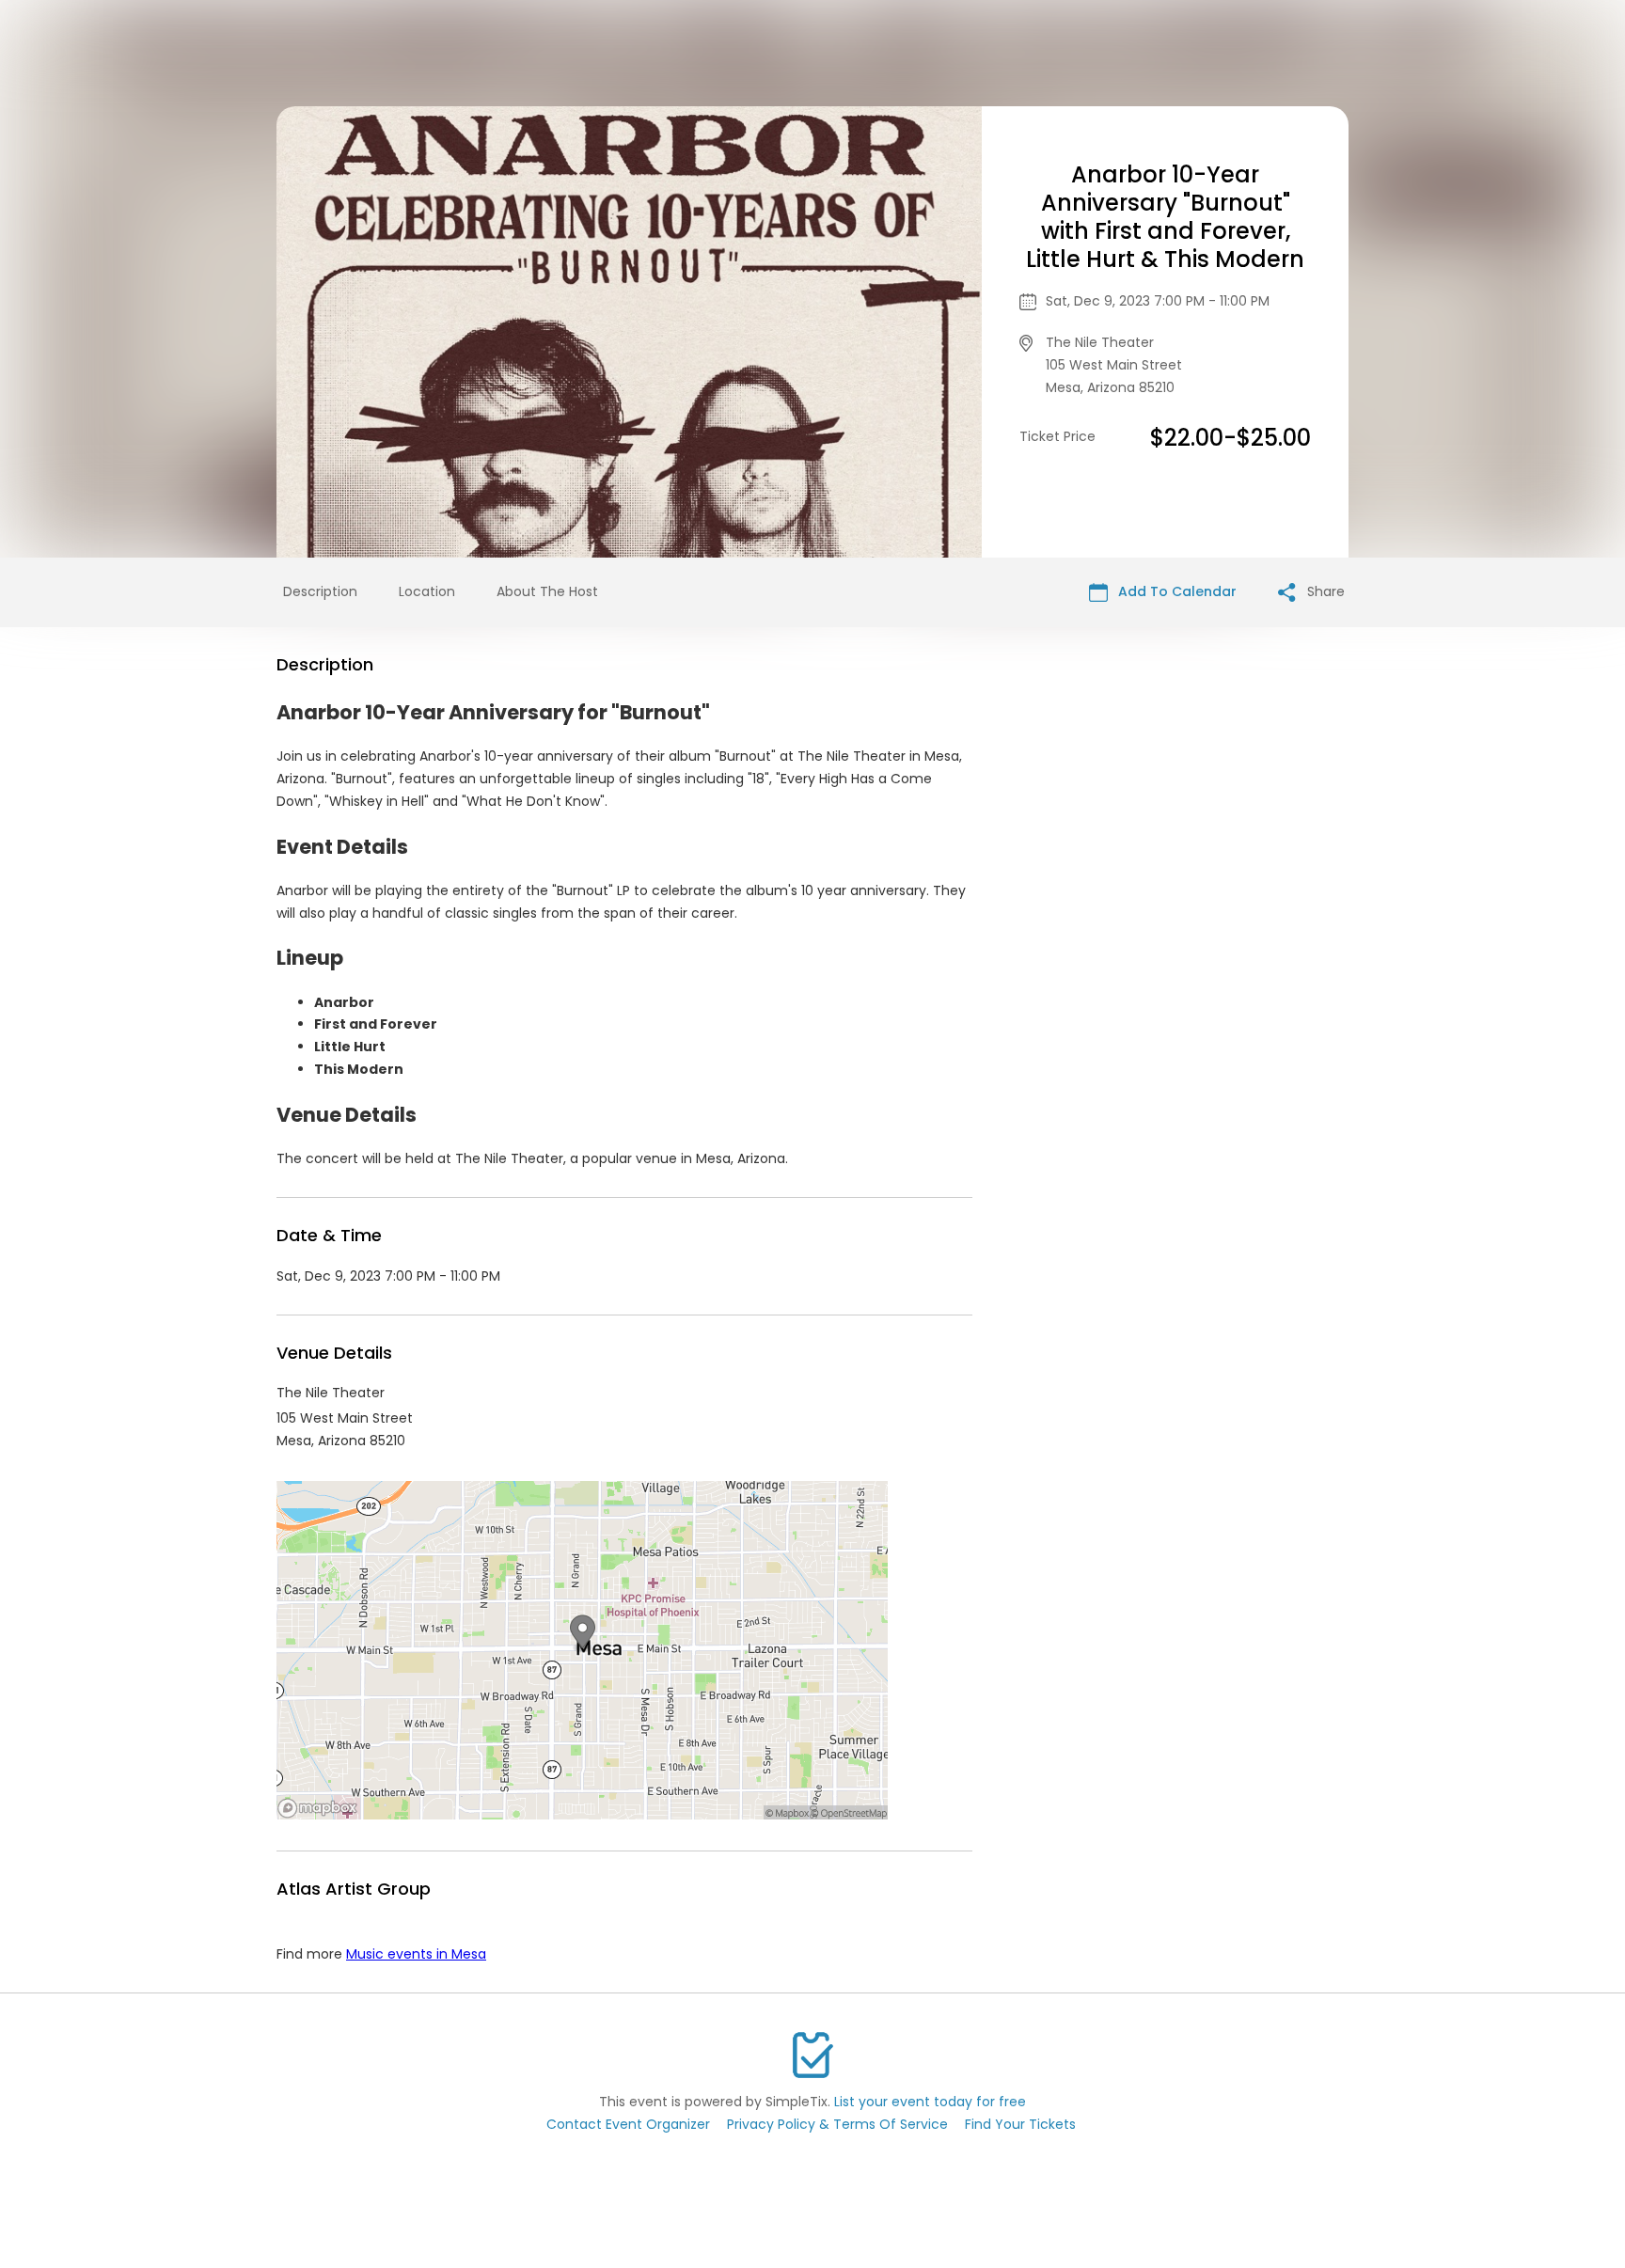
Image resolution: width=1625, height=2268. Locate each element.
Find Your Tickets (1020, 2124)
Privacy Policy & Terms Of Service (837, 2124)
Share (1324, 591)
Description (320, 591)
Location (427, 591)
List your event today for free (930, 2102)
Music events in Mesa (416, 1954)
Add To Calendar (1175, 591)
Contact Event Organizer (628, 2124)
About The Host (547, 591)
